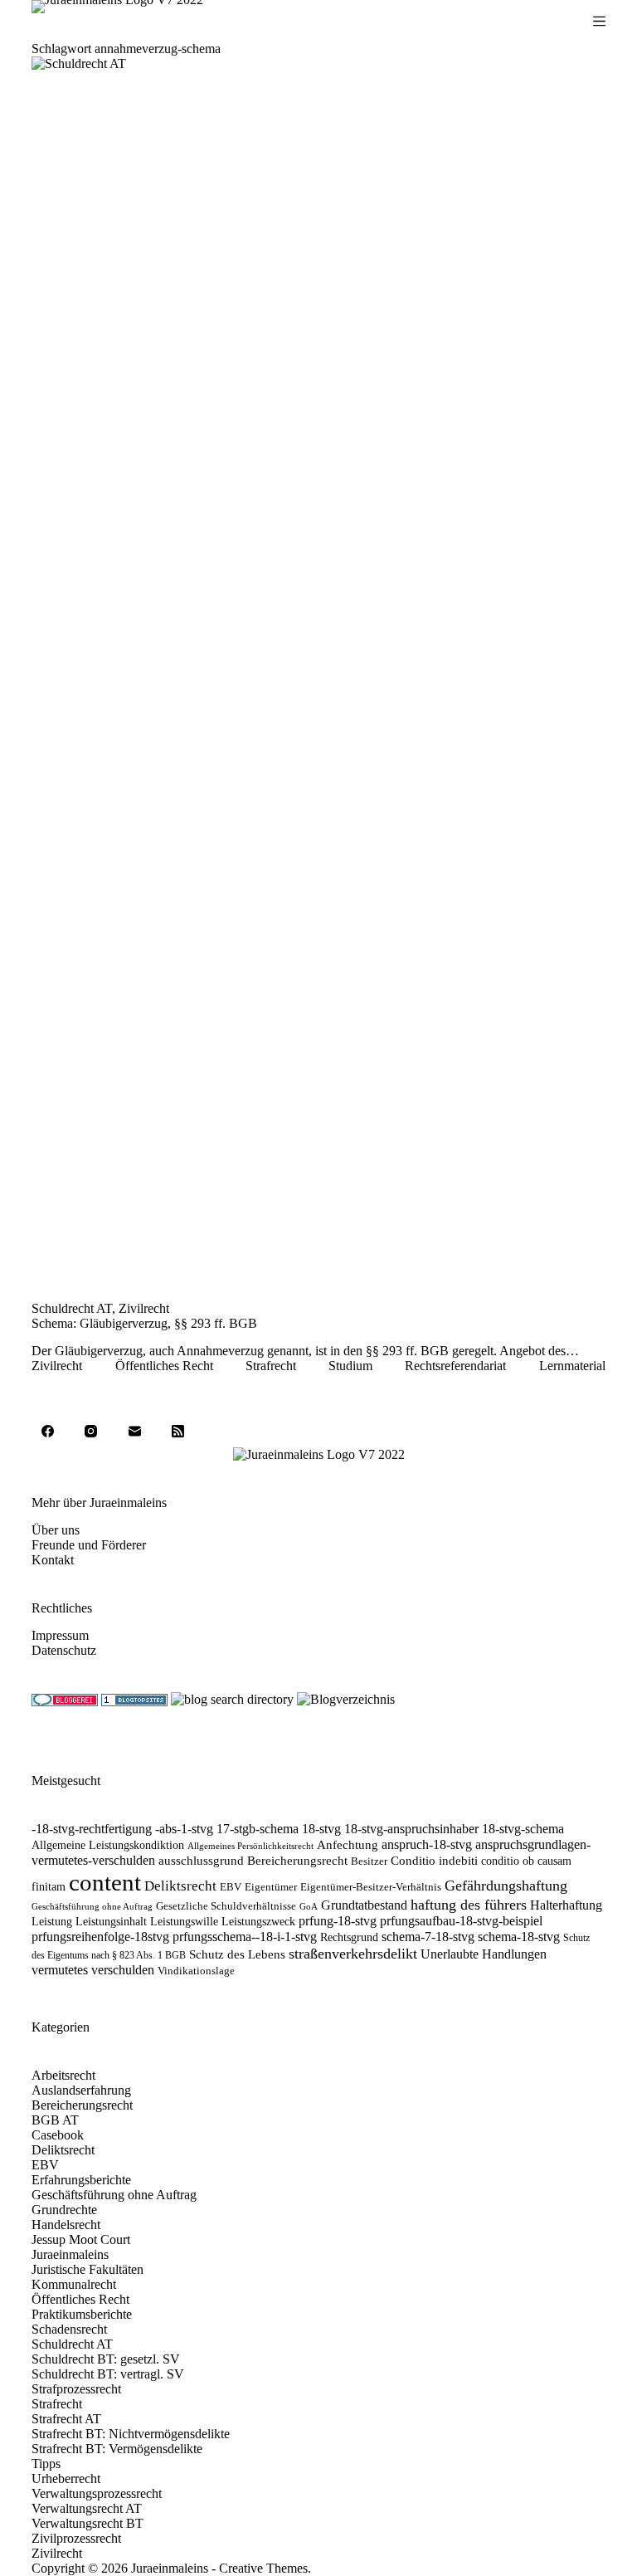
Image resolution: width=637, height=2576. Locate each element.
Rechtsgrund (349, 1937)
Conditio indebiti (434, 1861)
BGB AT (55, 2120)
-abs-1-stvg (184, 1829)
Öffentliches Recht (164, 1366)
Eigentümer (271, 1887)
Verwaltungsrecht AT (87, 2508)
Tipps (46, 2464)
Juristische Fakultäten (88, 2269)
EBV (231, 1887)
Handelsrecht (66, 2225)
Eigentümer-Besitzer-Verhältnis (371, 1887)
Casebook (58, 2135)
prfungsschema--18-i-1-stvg (245, 1937)
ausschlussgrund (201, 1861)
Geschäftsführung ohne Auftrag (92, 1907)
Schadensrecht (69, 2329)
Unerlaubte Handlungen (484, 1954)
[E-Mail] (134, 1431)
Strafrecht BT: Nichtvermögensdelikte (131, 2434)
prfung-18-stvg (338, 1921)
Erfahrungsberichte (81, 2180)
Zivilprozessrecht (76, 2538)
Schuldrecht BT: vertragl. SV (108, 2374)
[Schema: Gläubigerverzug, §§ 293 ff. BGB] (318, 679)
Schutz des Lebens (237, 1954)
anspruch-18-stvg (427, 1845)
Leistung (52, 1922)
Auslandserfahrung (81, 2090)
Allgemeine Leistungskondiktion (108, 1845)
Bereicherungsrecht (297, 1861)
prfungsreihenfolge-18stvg (100, 1937)
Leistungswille (184, 1922)
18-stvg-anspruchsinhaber (411, 1829)
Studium (350, 1366)
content (105, 1882)
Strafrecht (271, 1366)
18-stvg (321, 1829)
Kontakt (53, 1560)
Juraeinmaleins (70, 2254)
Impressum (60, 1635)
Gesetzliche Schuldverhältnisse (226, 1906)
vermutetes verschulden (93, 1970)
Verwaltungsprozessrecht (97, 2493)
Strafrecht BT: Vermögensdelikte (117, 2449)
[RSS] (178, 1431)
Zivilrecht (144, 1308)
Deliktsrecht (180, 1886)
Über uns (56, 1530)
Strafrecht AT (66, 2419)
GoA (309, 1907)
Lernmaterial (572, 1366)
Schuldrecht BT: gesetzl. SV (106, 2359)
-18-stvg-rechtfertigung (92, 1829)
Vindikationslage (196, 1971)
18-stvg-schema (523, 1829)
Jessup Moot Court (81, 2239)
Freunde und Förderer (89, 1545)
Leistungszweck (258, 1922)
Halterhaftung (566, 1905)
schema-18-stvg (519, 1937)
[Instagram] (91, 1431)
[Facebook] (47, 1431)
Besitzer (369, 1861)
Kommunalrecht (74, 2284)
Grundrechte (64, 2210)
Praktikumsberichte (82, 2314)
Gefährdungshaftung (506, 1886)
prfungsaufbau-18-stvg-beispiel (461, 1921)
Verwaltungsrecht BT (88, 2523)
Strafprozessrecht (76, 2389)
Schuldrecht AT (72, 1308)
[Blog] (346, 1698)
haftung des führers (469, 1905)
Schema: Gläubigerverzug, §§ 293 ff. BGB (144, 1323)
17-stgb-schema (258, 1829)
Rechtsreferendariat (455, 1366)
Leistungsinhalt (111, 1922)
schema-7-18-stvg (428, 1937)
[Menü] (599, 21)
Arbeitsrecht (63, 2075)
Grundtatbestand (364, 1905)
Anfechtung (348, 1845)
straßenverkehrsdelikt (353, 1954)
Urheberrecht (66, 2478)
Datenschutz (64, 1650)
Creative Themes (263, 2568)
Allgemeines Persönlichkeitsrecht (250, 1846)
